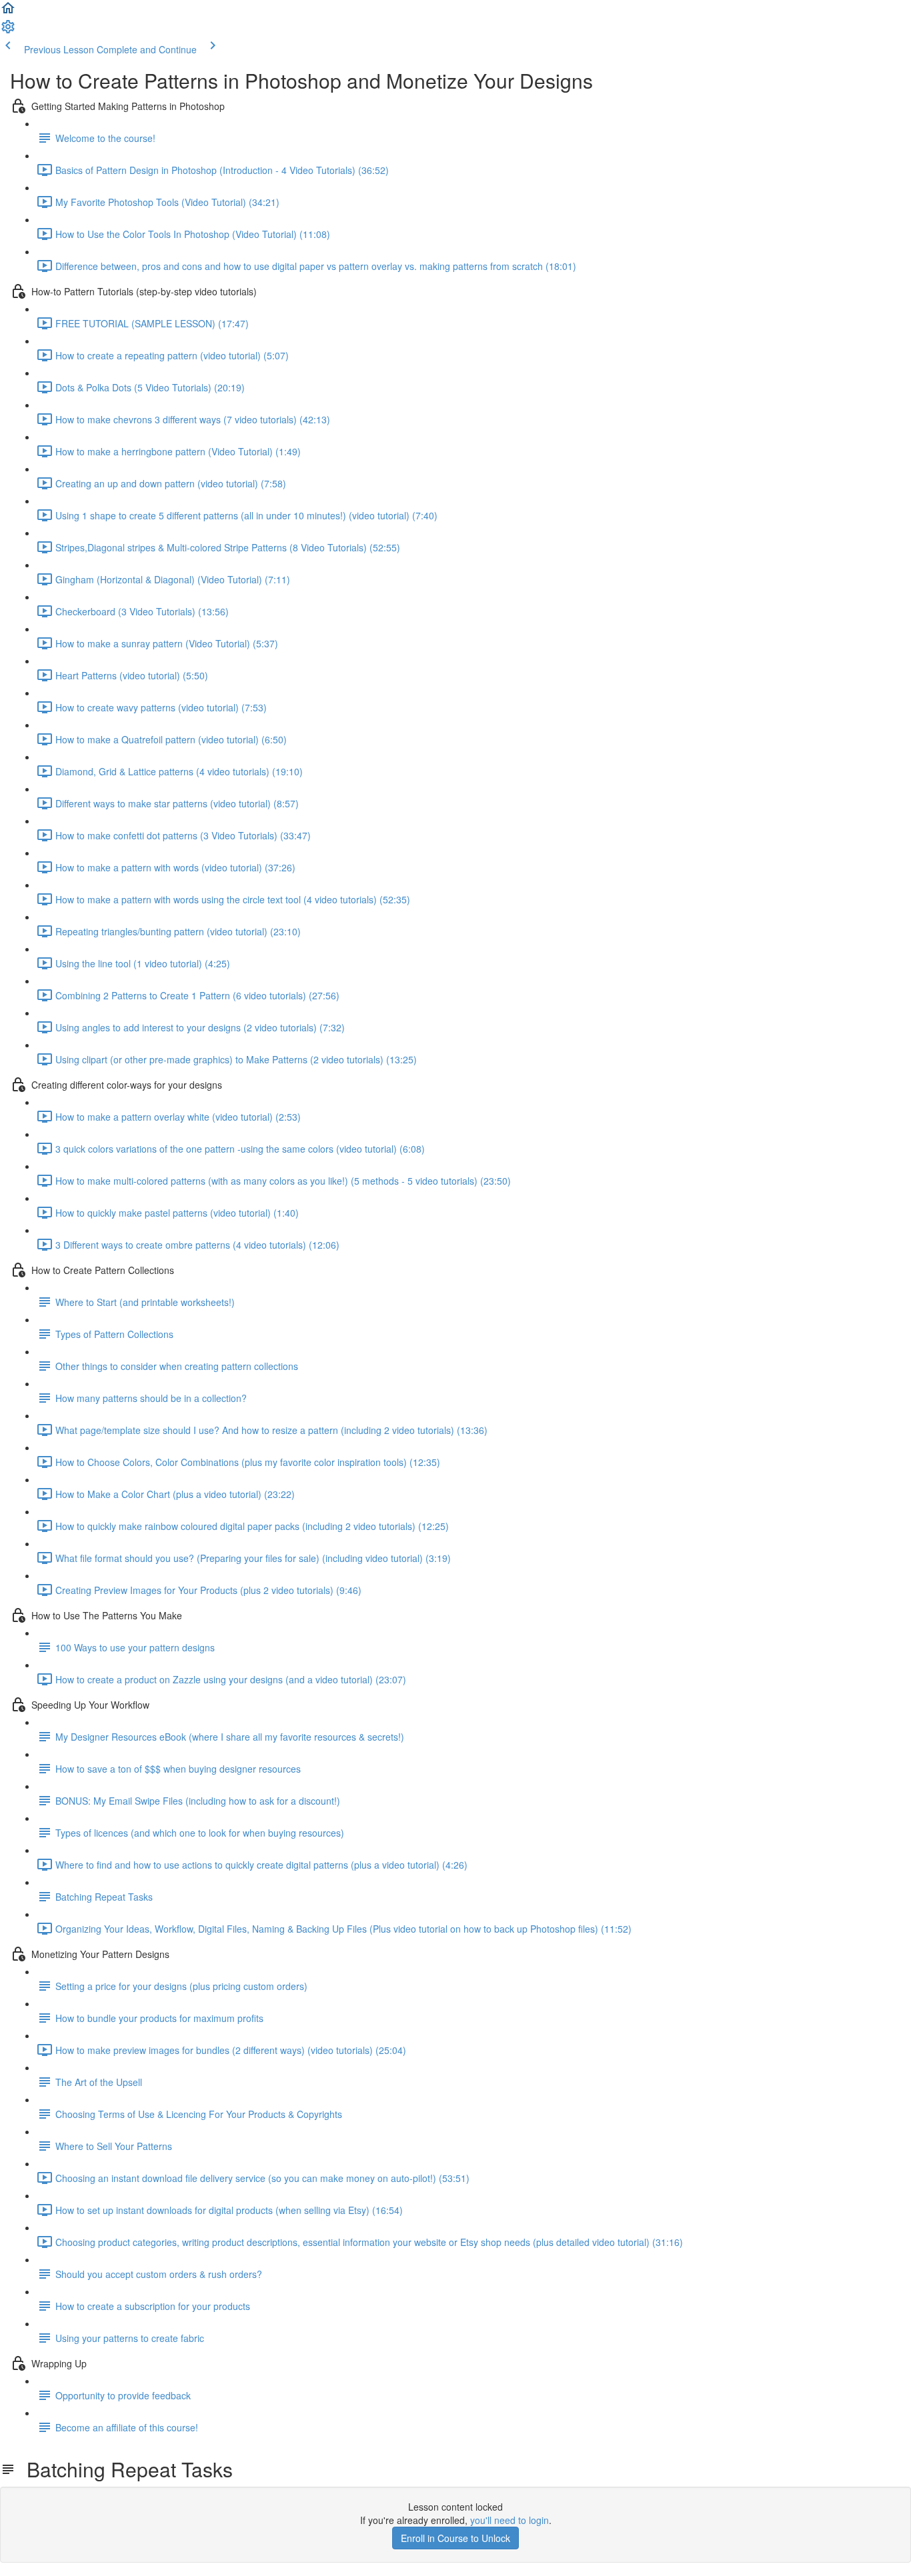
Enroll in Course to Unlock (455, 2538)
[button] (8, 12)
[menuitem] (8, 31)
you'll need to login (510, 2520)
